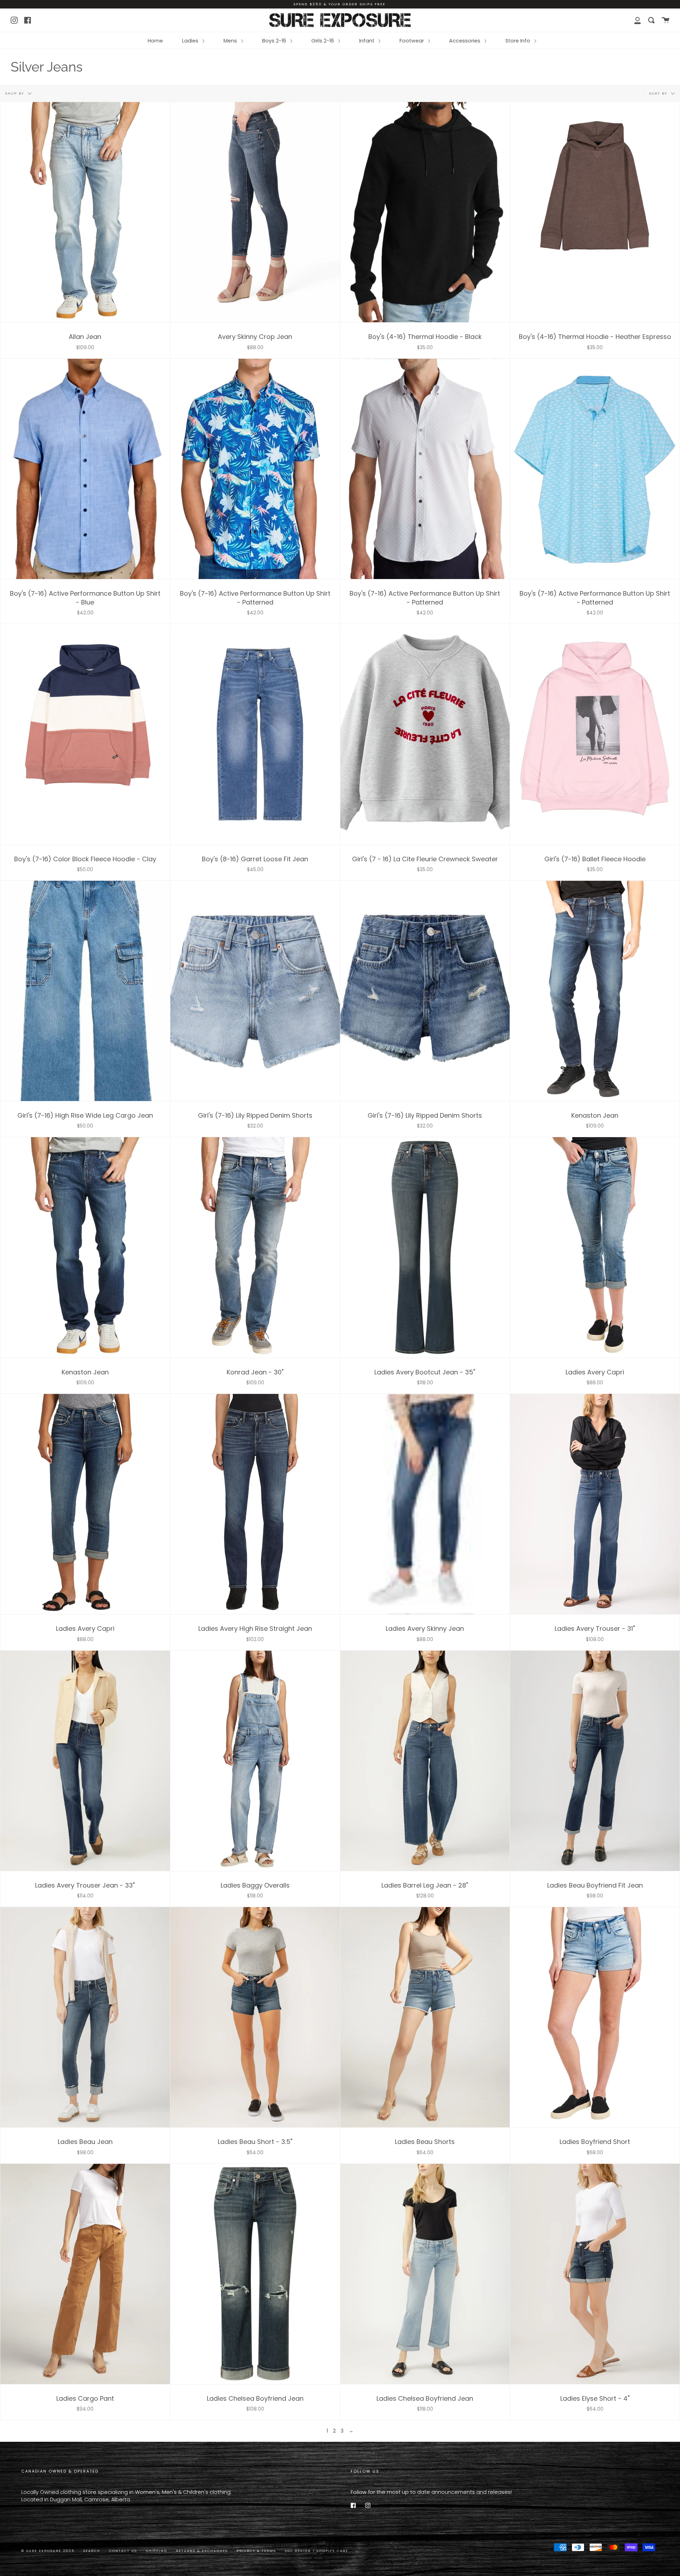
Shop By (16, 93)
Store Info (518, 41)
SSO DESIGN (299, 2551)
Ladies (191, 41)
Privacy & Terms (256, 2551)
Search (92, 2551)
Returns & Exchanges (202, 2551)
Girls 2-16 (323, 41)
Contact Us (123, 2551)
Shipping (157, 2551)
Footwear (412, 41)
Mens (231, 41)
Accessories (465, 41)
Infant (367, 41)
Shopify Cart (332, 2551)
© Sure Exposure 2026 (48, 2551)
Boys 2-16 (275, 41)
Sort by (659, 93)
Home (155, 41)
